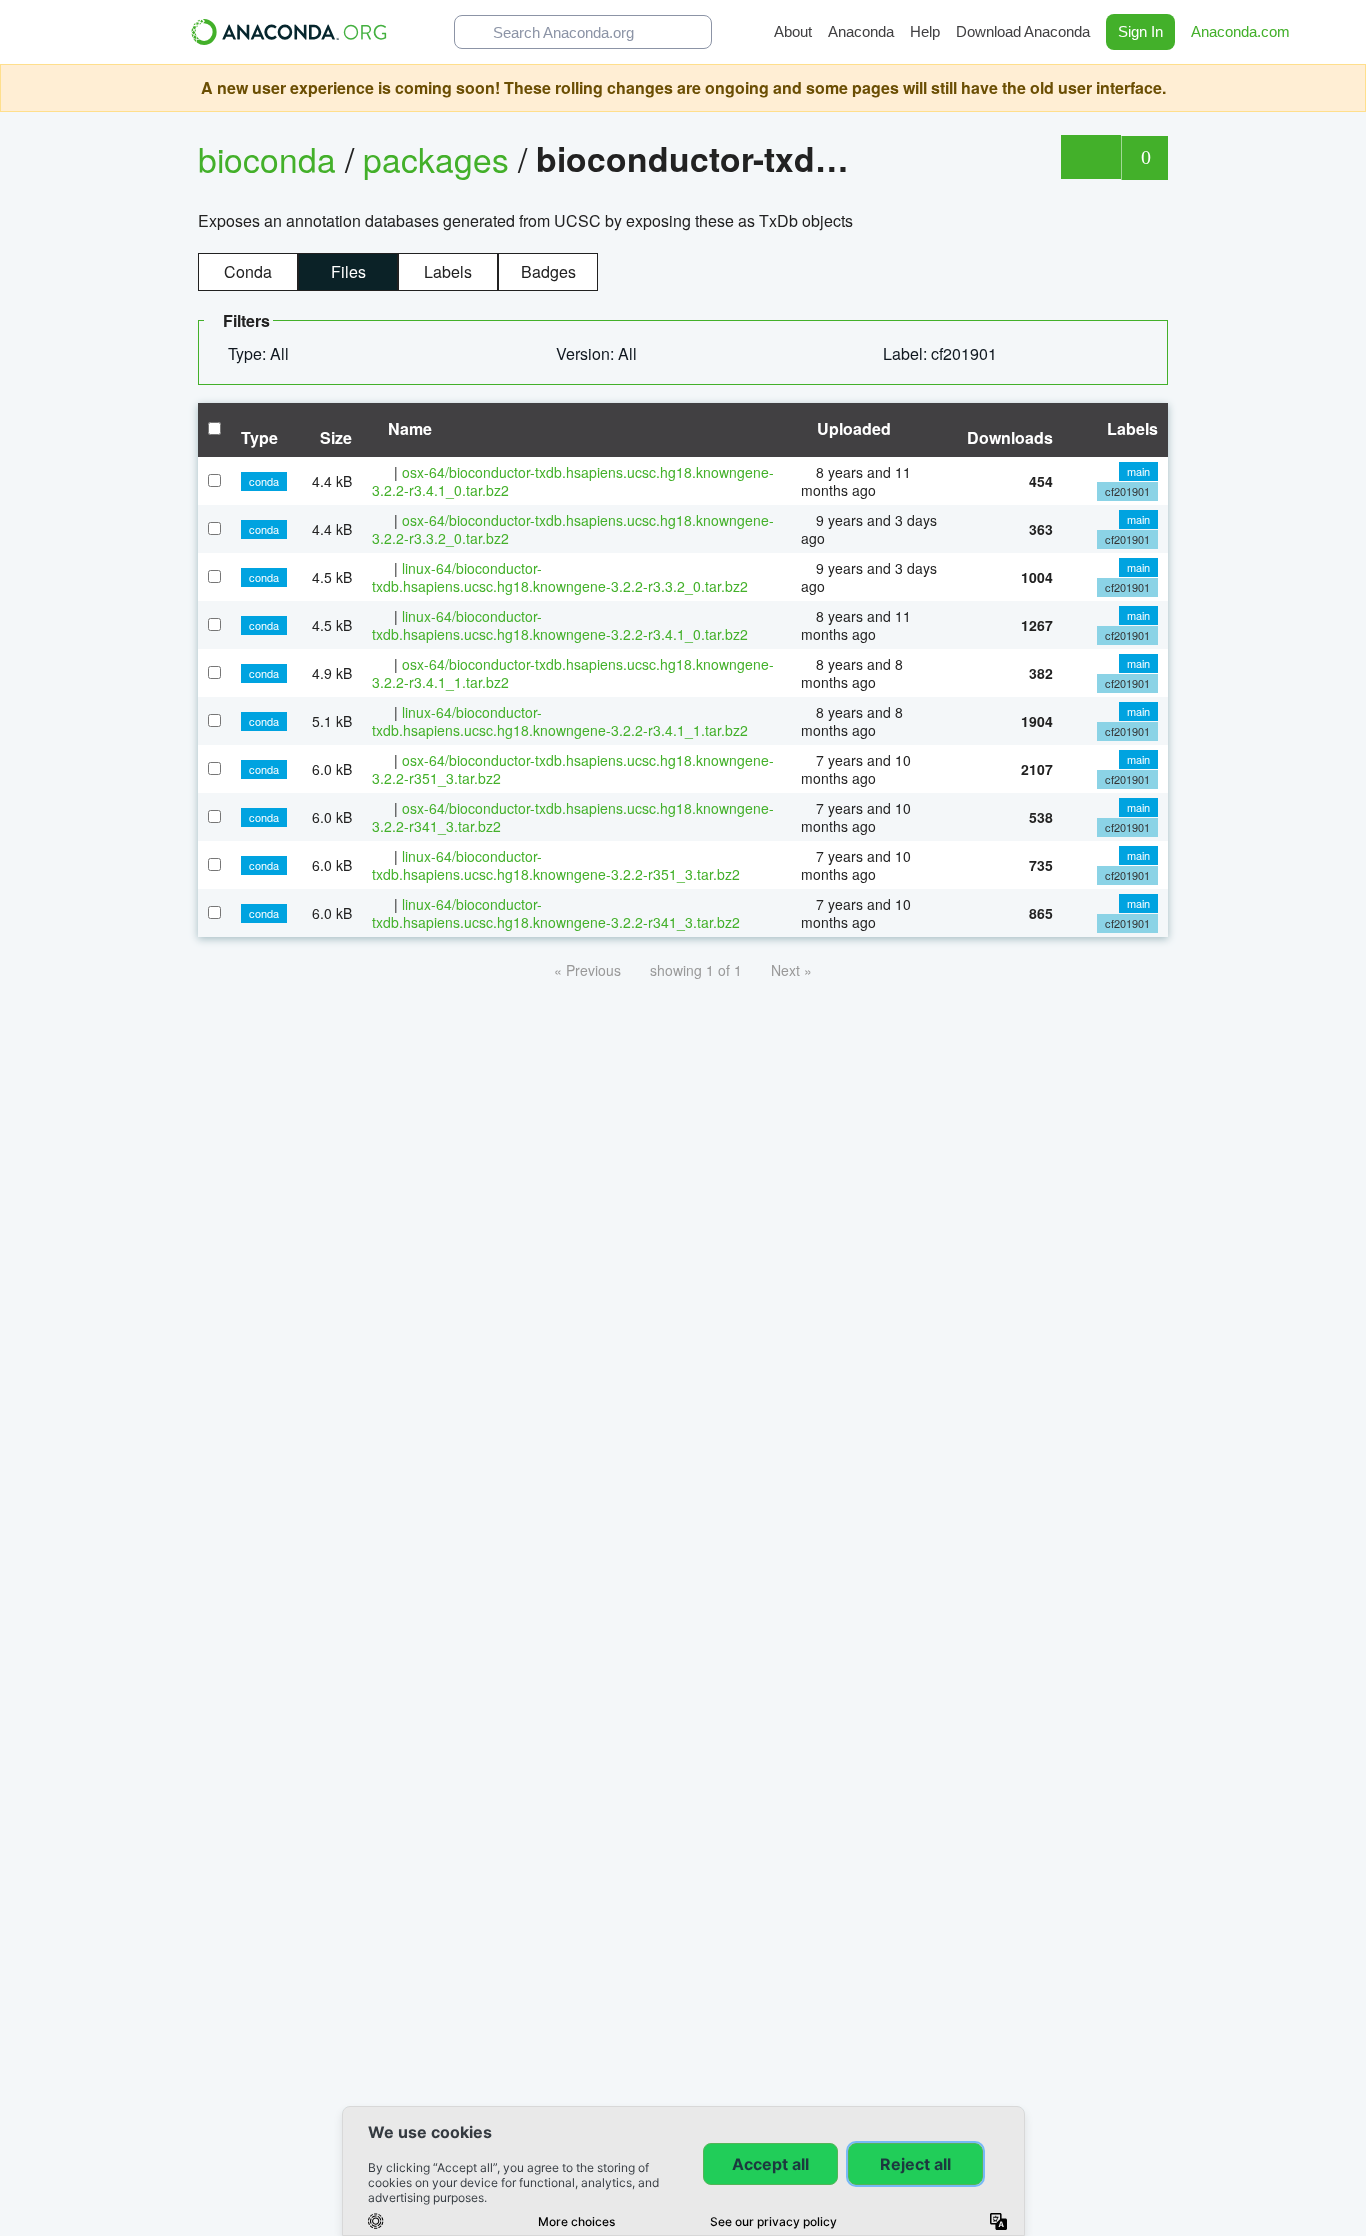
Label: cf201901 (942, 353)
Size (336, 437)
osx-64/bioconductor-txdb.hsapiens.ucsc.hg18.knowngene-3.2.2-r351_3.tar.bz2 (573, 769)
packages (440, 158)
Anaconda (861, 31)
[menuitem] (266, 354)
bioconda (267, 158)
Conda (248, 271)
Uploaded (852, 428)
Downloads (1010, 437)
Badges (548, 271)
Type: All (260, 353)
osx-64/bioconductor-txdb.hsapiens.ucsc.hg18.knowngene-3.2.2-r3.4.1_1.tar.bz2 (573, 673)
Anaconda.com (1242, 31)
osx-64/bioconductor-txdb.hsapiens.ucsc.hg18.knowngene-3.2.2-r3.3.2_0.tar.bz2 (573, 529)
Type (259, 437)
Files (348, 271)
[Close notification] (1346, 88)
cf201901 (1127, 491)
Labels (448, 271)
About (793, 31)
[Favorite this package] (1090, 157)
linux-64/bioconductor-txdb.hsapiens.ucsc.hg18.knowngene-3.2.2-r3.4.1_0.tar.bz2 (560, 625)
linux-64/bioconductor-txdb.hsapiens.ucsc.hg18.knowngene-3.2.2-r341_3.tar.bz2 (556, 913)
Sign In (1140, 31)
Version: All (598, 353)
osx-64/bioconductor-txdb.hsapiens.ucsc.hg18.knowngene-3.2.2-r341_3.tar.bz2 (573, 817)
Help (925, 31)
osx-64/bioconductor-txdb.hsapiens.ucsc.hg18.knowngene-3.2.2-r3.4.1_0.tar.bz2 (573, 481)
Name (408, 428)
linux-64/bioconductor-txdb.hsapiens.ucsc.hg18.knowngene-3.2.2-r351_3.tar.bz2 (556, 865)
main (1138, 471)
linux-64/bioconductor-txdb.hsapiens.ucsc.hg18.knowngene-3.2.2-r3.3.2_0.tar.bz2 (560, 577)
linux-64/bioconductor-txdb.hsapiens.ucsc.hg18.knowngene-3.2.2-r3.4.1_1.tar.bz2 (560, 721)
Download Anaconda (1023, 31)
